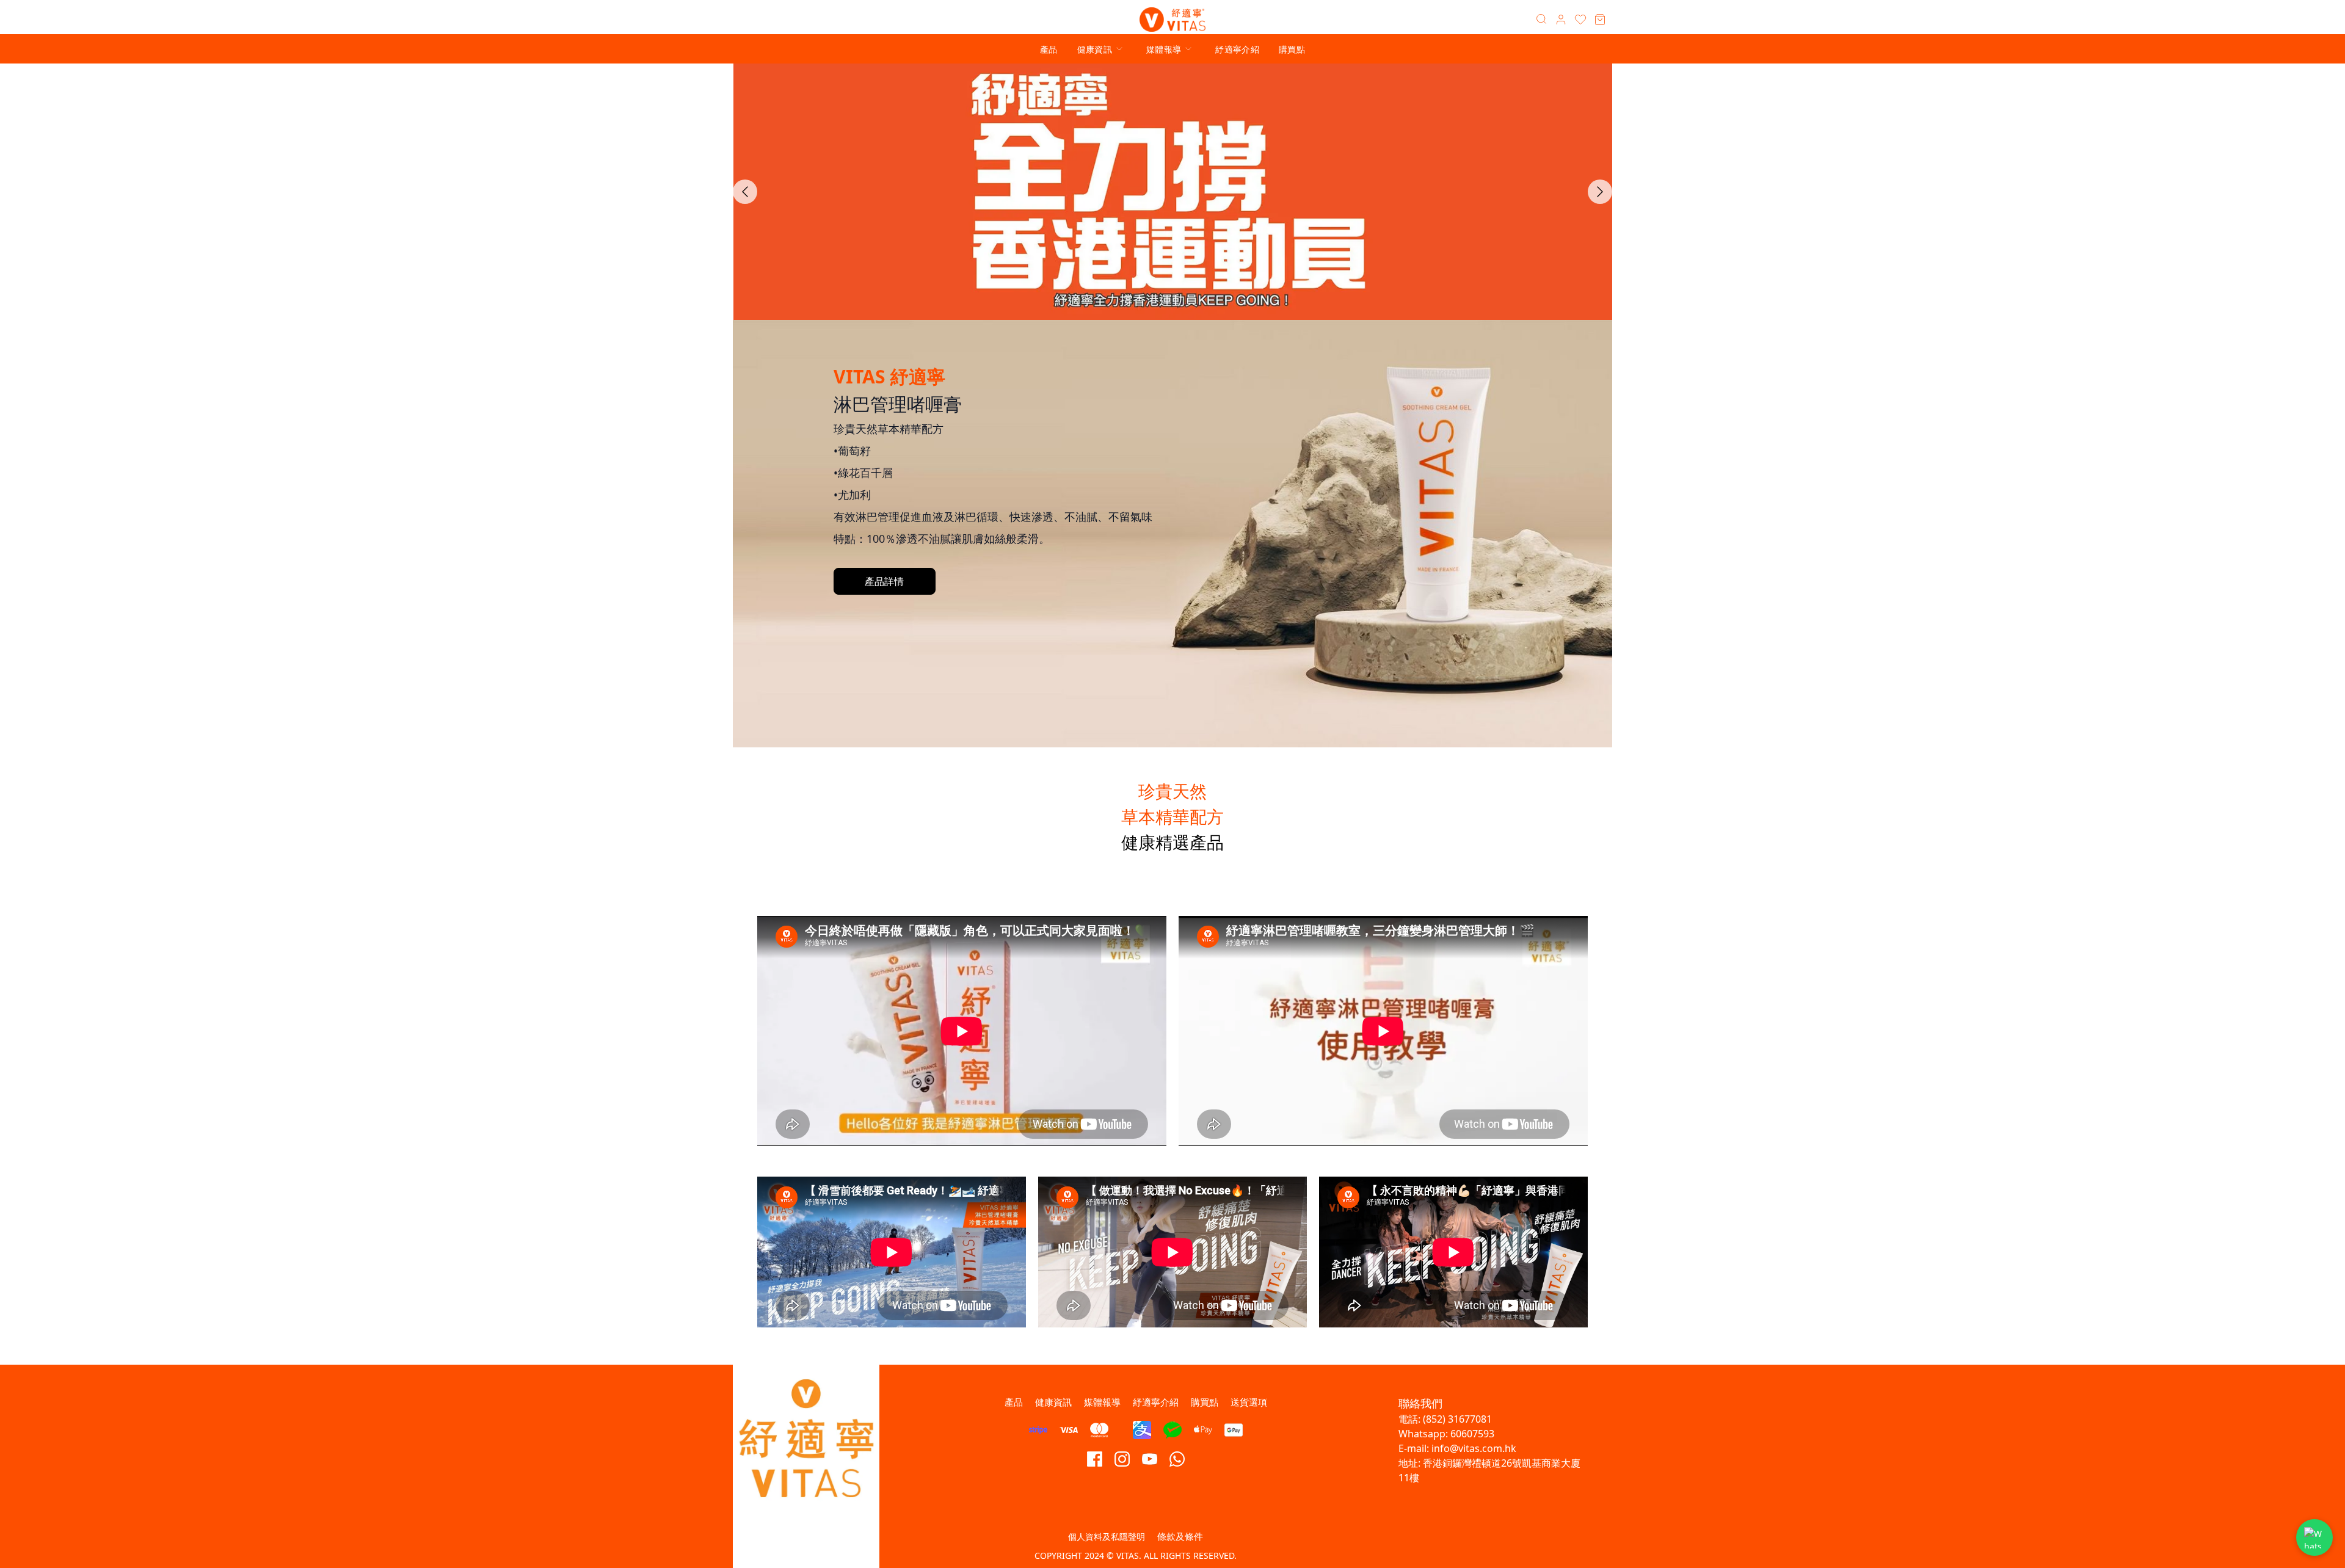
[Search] (1541, 20)
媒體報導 (1164, 49)
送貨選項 (1249, 1402)
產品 (1049, 49)
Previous (745, 192)
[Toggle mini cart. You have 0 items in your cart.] (1600, 20)
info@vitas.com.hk (1474, 1448)
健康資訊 (1095, 49)
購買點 (1292, 49)
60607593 (1472, 1434)
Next (1600, 192)
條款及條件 (1180, 1536)
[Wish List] (1580, 20)
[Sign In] (1561, 20)
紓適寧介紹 (1237, 49)
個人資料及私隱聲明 (1107, 1537)
